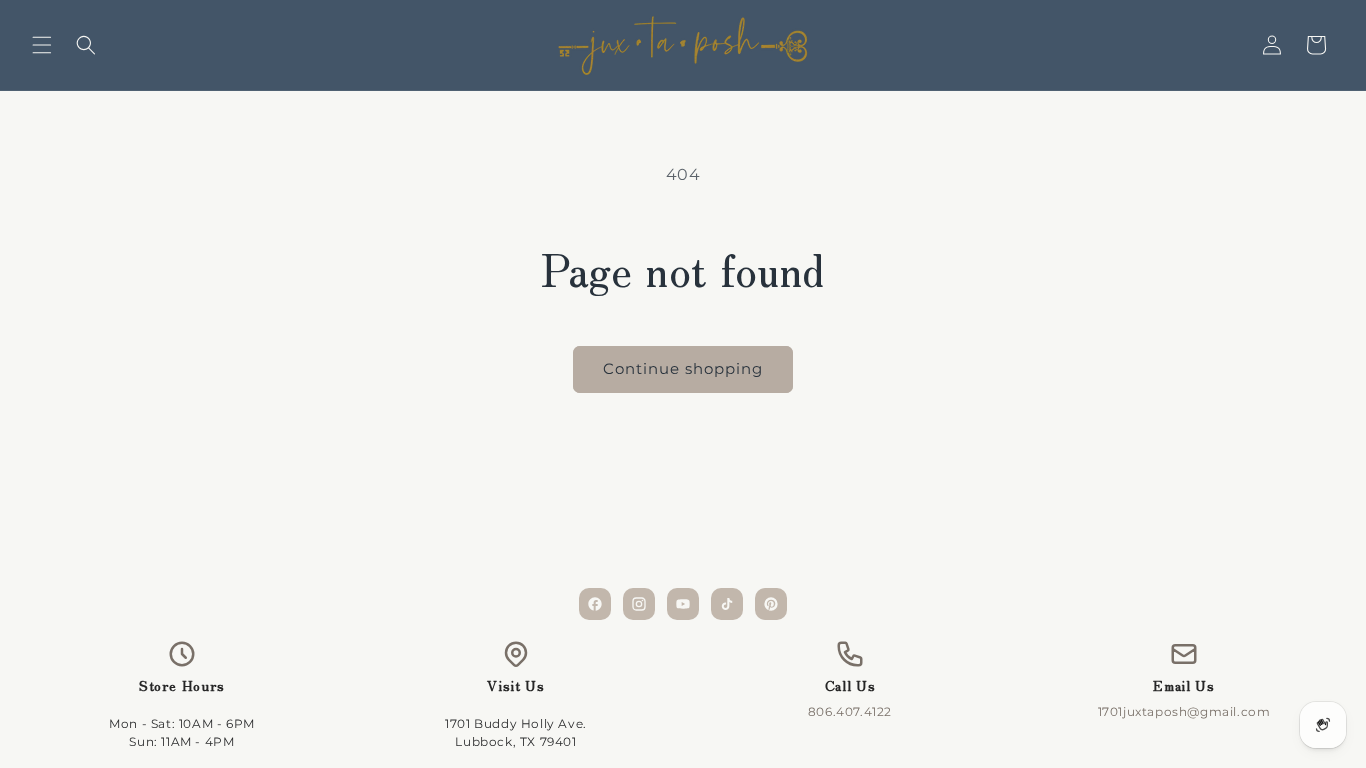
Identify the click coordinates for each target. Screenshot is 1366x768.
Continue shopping (683, 368)
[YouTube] (683, 604)
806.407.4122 (850, 711)
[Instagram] (639, 604)
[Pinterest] (771, 604)
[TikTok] (727, 604)
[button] (42, 45)
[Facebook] (595, 604)
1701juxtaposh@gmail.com (1184, 711)
